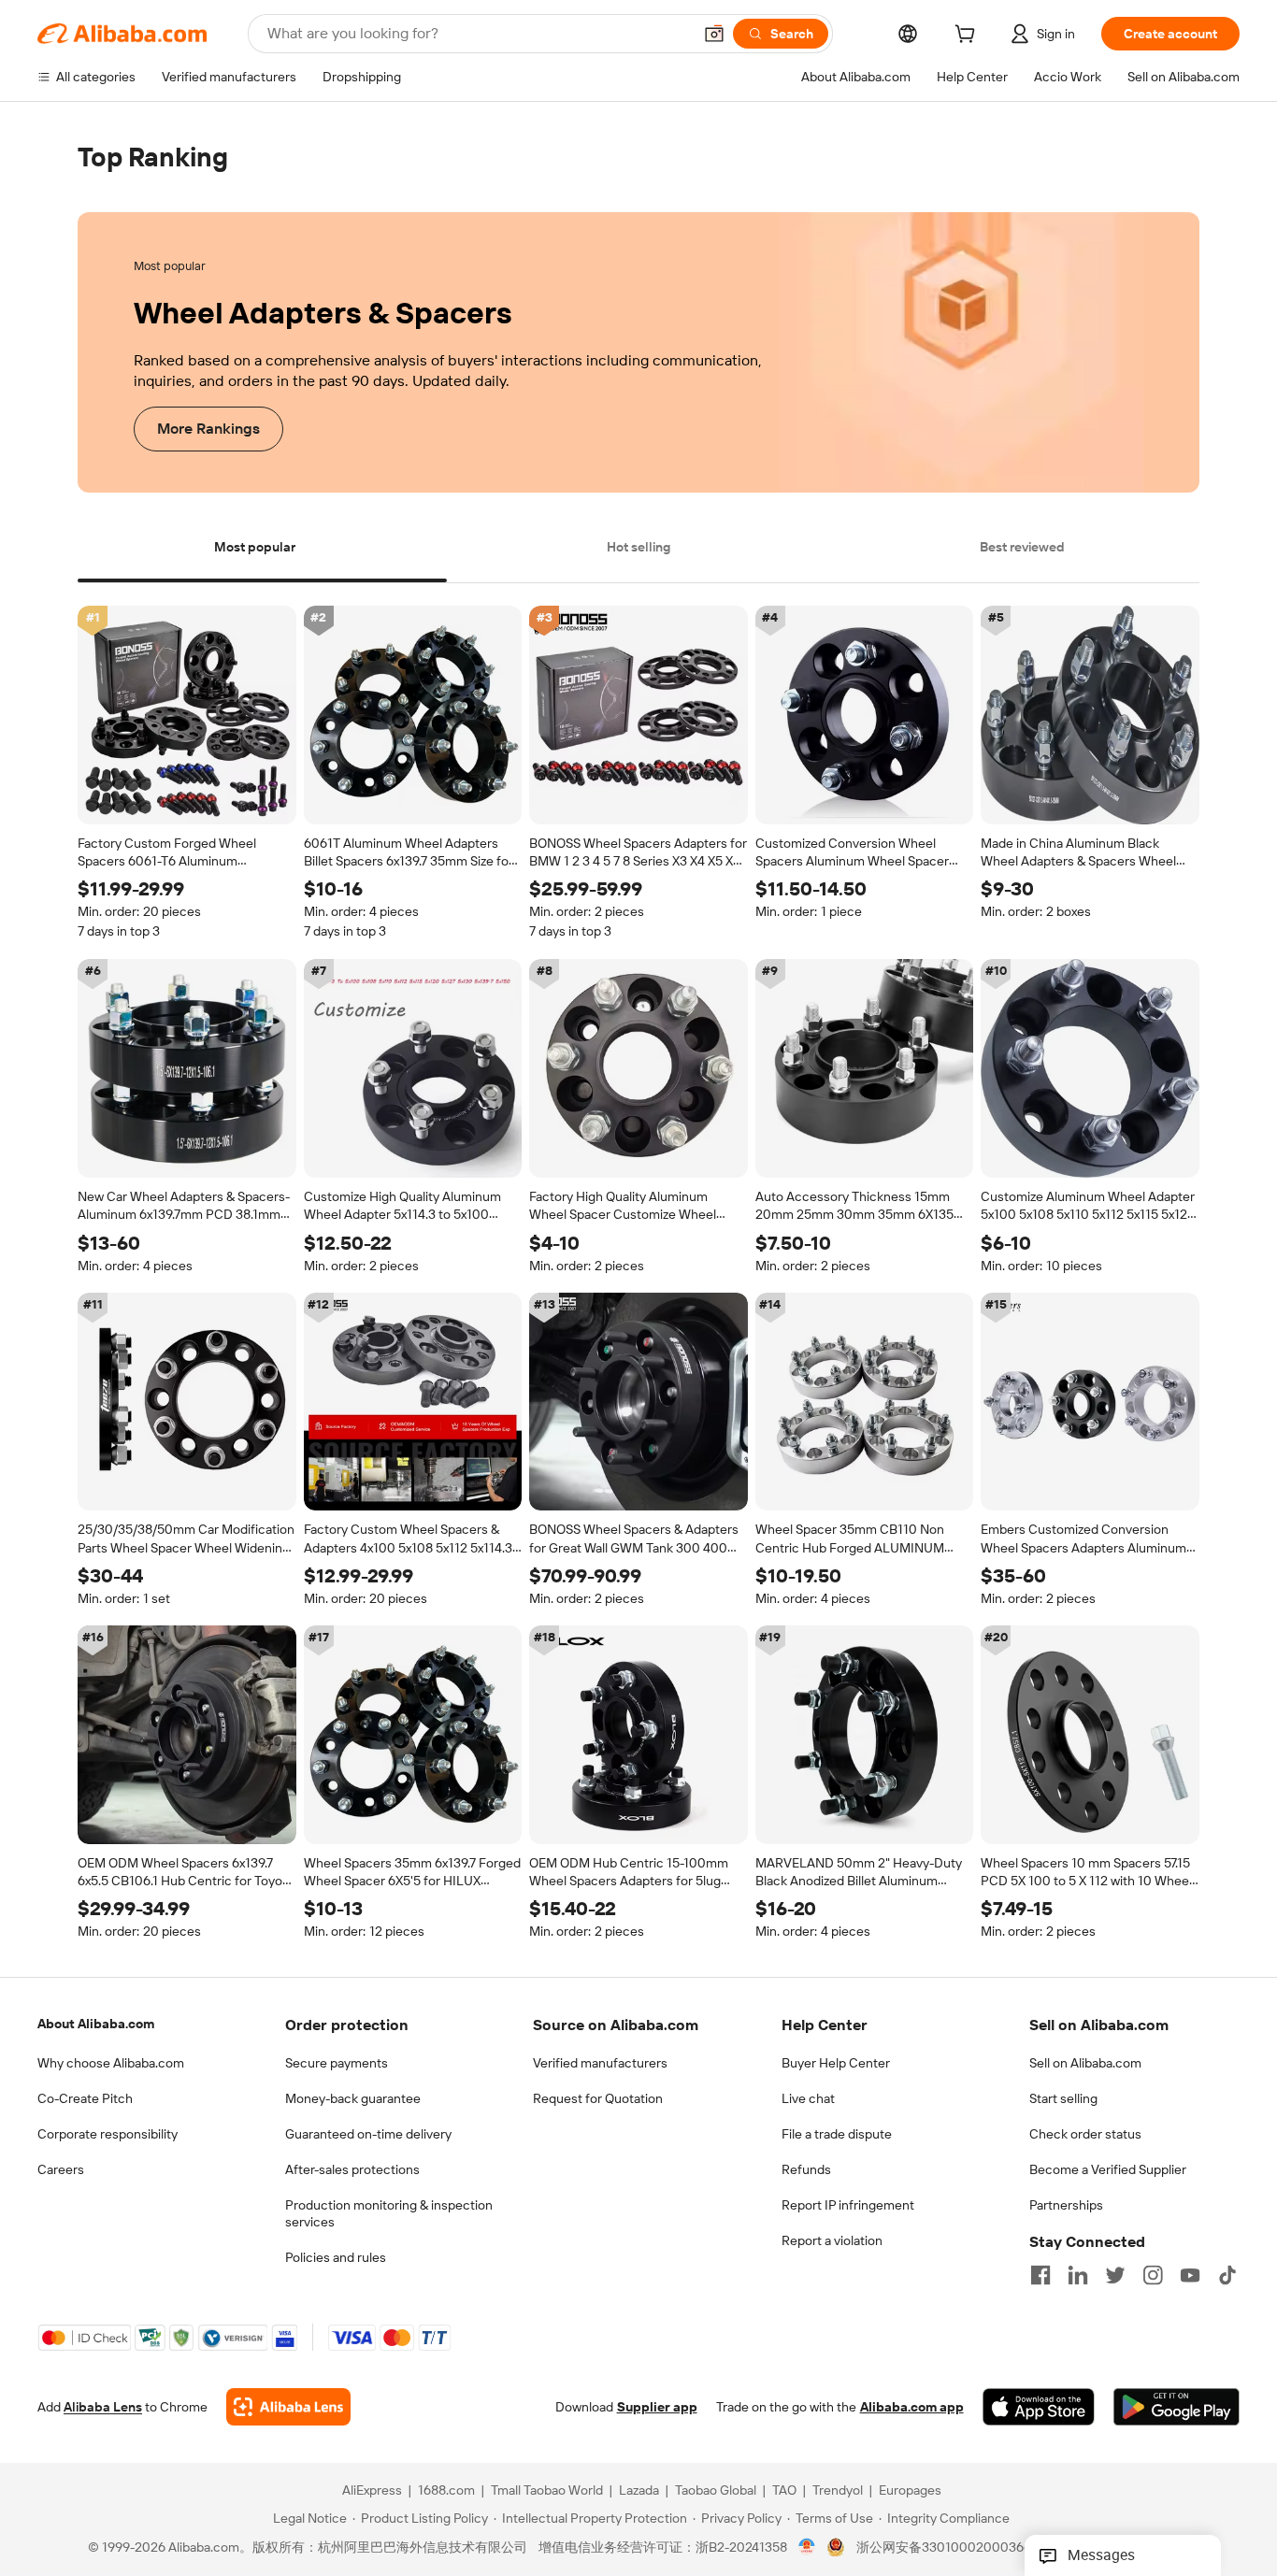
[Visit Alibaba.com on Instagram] (1153, 2275)
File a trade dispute (837, 2134)
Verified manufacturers (600, 2063)
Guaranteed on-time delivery (368, 2134)
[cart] (969, 36)
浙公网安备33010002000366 (944, 2548)
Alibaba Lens (103, 2408)
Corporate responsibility (108, 2134)
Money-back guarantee (353, 2098)
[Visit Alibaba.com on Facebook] (1040, 2275)
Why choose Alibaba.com (111, 2063)
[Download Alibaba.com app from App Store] (1039, 2408)
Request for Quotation (598, 2098)
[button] (714, 34)
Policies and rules (336, 2257)
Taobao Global (716, 2491)
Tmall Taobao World (547, 2491)
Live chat (808, 2098)
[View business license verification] (807, 2548)
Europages (910, 2491)
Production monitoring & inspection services (389, 2213)
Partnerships (1066, 2205)
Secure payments (337, 2063)
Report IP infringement (848, 2205)
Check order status (1085, 2134)
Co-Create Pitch (85, 2098)
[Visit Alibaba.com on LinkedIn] (1078, 2275)
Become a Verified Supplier (1108, 2169)
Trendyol (838, 2491)
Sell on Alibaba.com (1085, 2063)
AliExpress (372, 2491)
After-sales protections (352, 2169)
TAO (784, 2491)
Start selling (1063, 2098)
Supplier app (657, 2408)
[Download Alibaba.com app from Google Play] (1177, 2408)
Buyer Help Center (836, 2063)
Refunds (806, 2169)
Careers (61, 2169)
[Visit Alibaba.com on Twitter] (1115, 2275)
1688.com (446, 2491)
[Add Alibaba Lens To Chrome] (288, 2408)
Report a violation (832, 2240)
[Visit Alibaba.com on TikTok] (1227, 2275)
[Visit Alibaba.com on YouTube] (1190, 2275)
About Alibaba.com (96, 2024)
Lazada (639, 2491)
